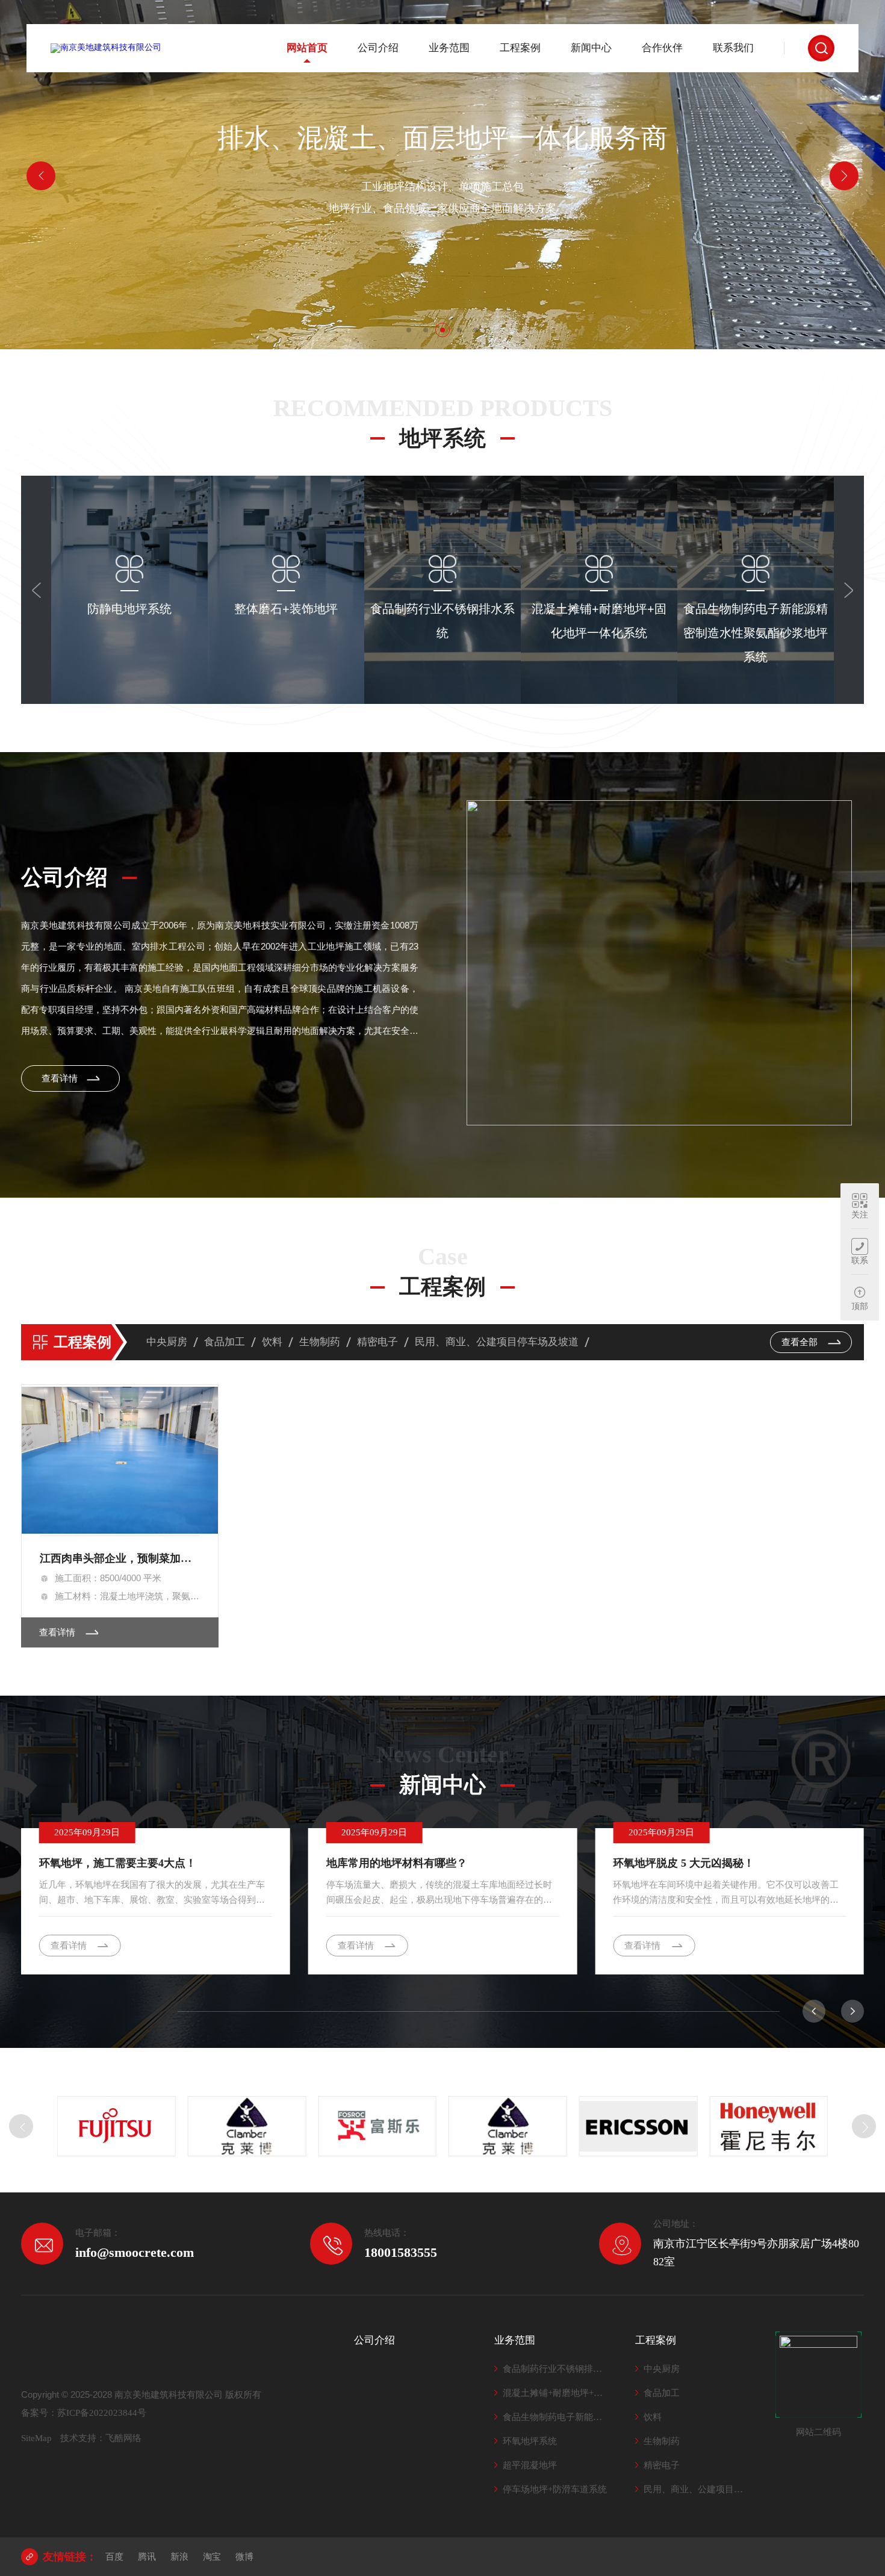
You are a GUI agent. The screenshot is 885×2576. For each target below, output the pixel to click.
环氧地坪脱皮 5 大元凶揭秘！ (684, 1863)
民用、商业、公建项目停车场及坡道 (497, 1342)
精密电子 (377, 1342)
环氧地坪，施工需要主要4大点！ (118, 1863)
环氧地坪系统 (530, 2441)
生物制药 (320, 1342)
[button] (409, 330)
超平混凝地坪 (530, 2465)
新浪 (179, 2557)
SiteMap (36, 2438)
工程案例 (520, 48)
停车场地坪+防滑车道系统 (555, 2489)
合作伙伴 (662, 48)
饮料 (272, 1342)
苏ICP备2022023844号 (102, 2413)
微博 (244, 2557)
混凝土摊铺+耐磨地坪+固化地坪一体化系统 (557, 2393)
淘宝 (212, 2557)
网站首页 (307, 48)
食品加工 (225, 1342)
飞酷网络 (123, 2438)
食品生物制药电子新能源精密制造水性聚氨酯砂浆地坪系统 (557, 2417)
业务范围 (449, 48)
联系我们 (733, 48)
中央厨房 (167, 1342)
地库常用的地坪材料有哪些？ (397, 1863)
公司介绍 (378, 48)
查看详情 (129, 679)
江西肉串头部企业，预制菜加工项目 (120, 1558)
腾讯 (147, 2557)
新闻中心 (591, 48)
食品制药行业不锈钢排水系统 (557, 2369)
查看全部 (801, 1342)
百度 (114, 2557)
